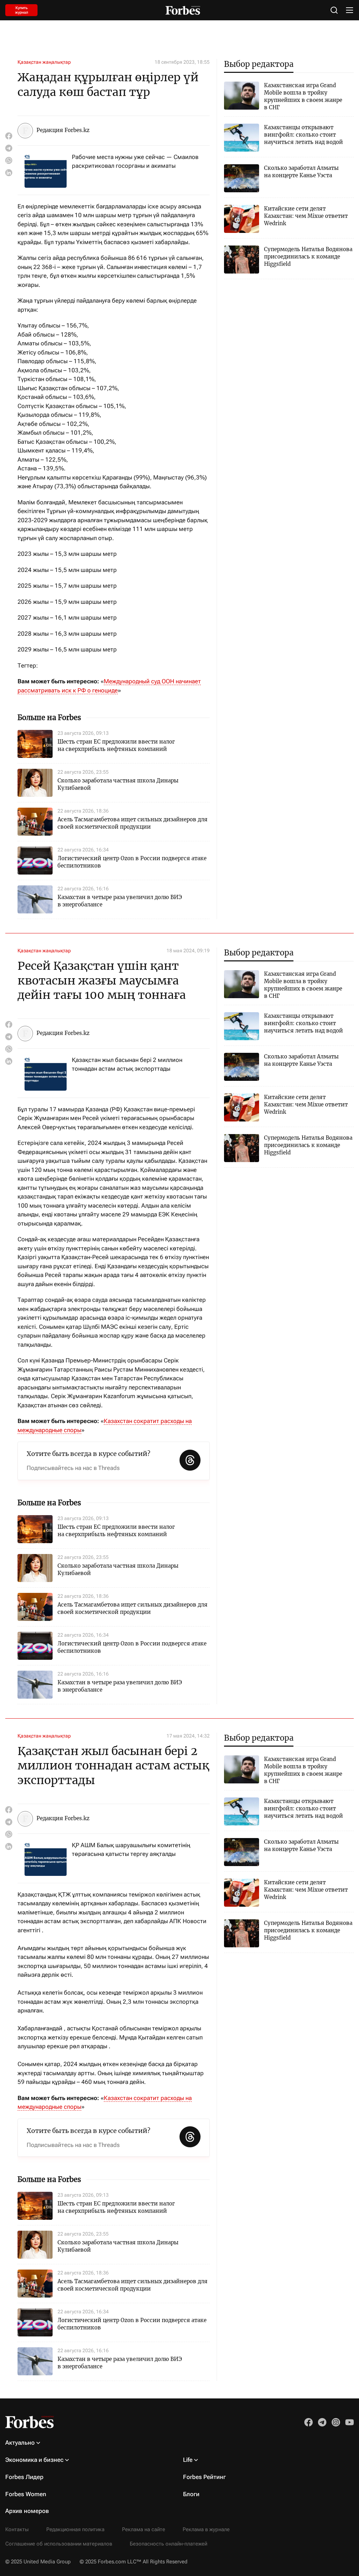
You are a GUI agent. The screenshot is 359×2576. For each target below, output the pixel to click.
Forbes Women (26, 2494)
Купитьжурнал (22, 10)
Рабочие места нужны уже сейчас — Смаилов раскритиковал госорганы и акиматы (135, 161)
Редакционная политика (75, 2529)
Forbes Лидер (24, 2477)
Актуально (20, 2443)
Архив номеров (27, 2511)
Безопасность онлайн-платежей (168, 2544)
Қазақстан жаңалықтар (44, 62)
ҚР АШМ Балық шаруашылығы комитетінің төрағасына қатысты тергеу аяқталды (131, 1850)
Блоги (191, 2494)
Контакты (17, 2529)
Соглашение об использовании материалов (59, 2544)
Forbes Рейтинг (204, 2477)
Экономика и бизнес (34, 2460)
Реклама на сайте (144, 2529)
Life (188, 2460)
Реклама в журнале (206, 2529)
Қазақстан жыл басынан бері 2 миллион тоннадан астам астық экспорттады (127, 1064)
